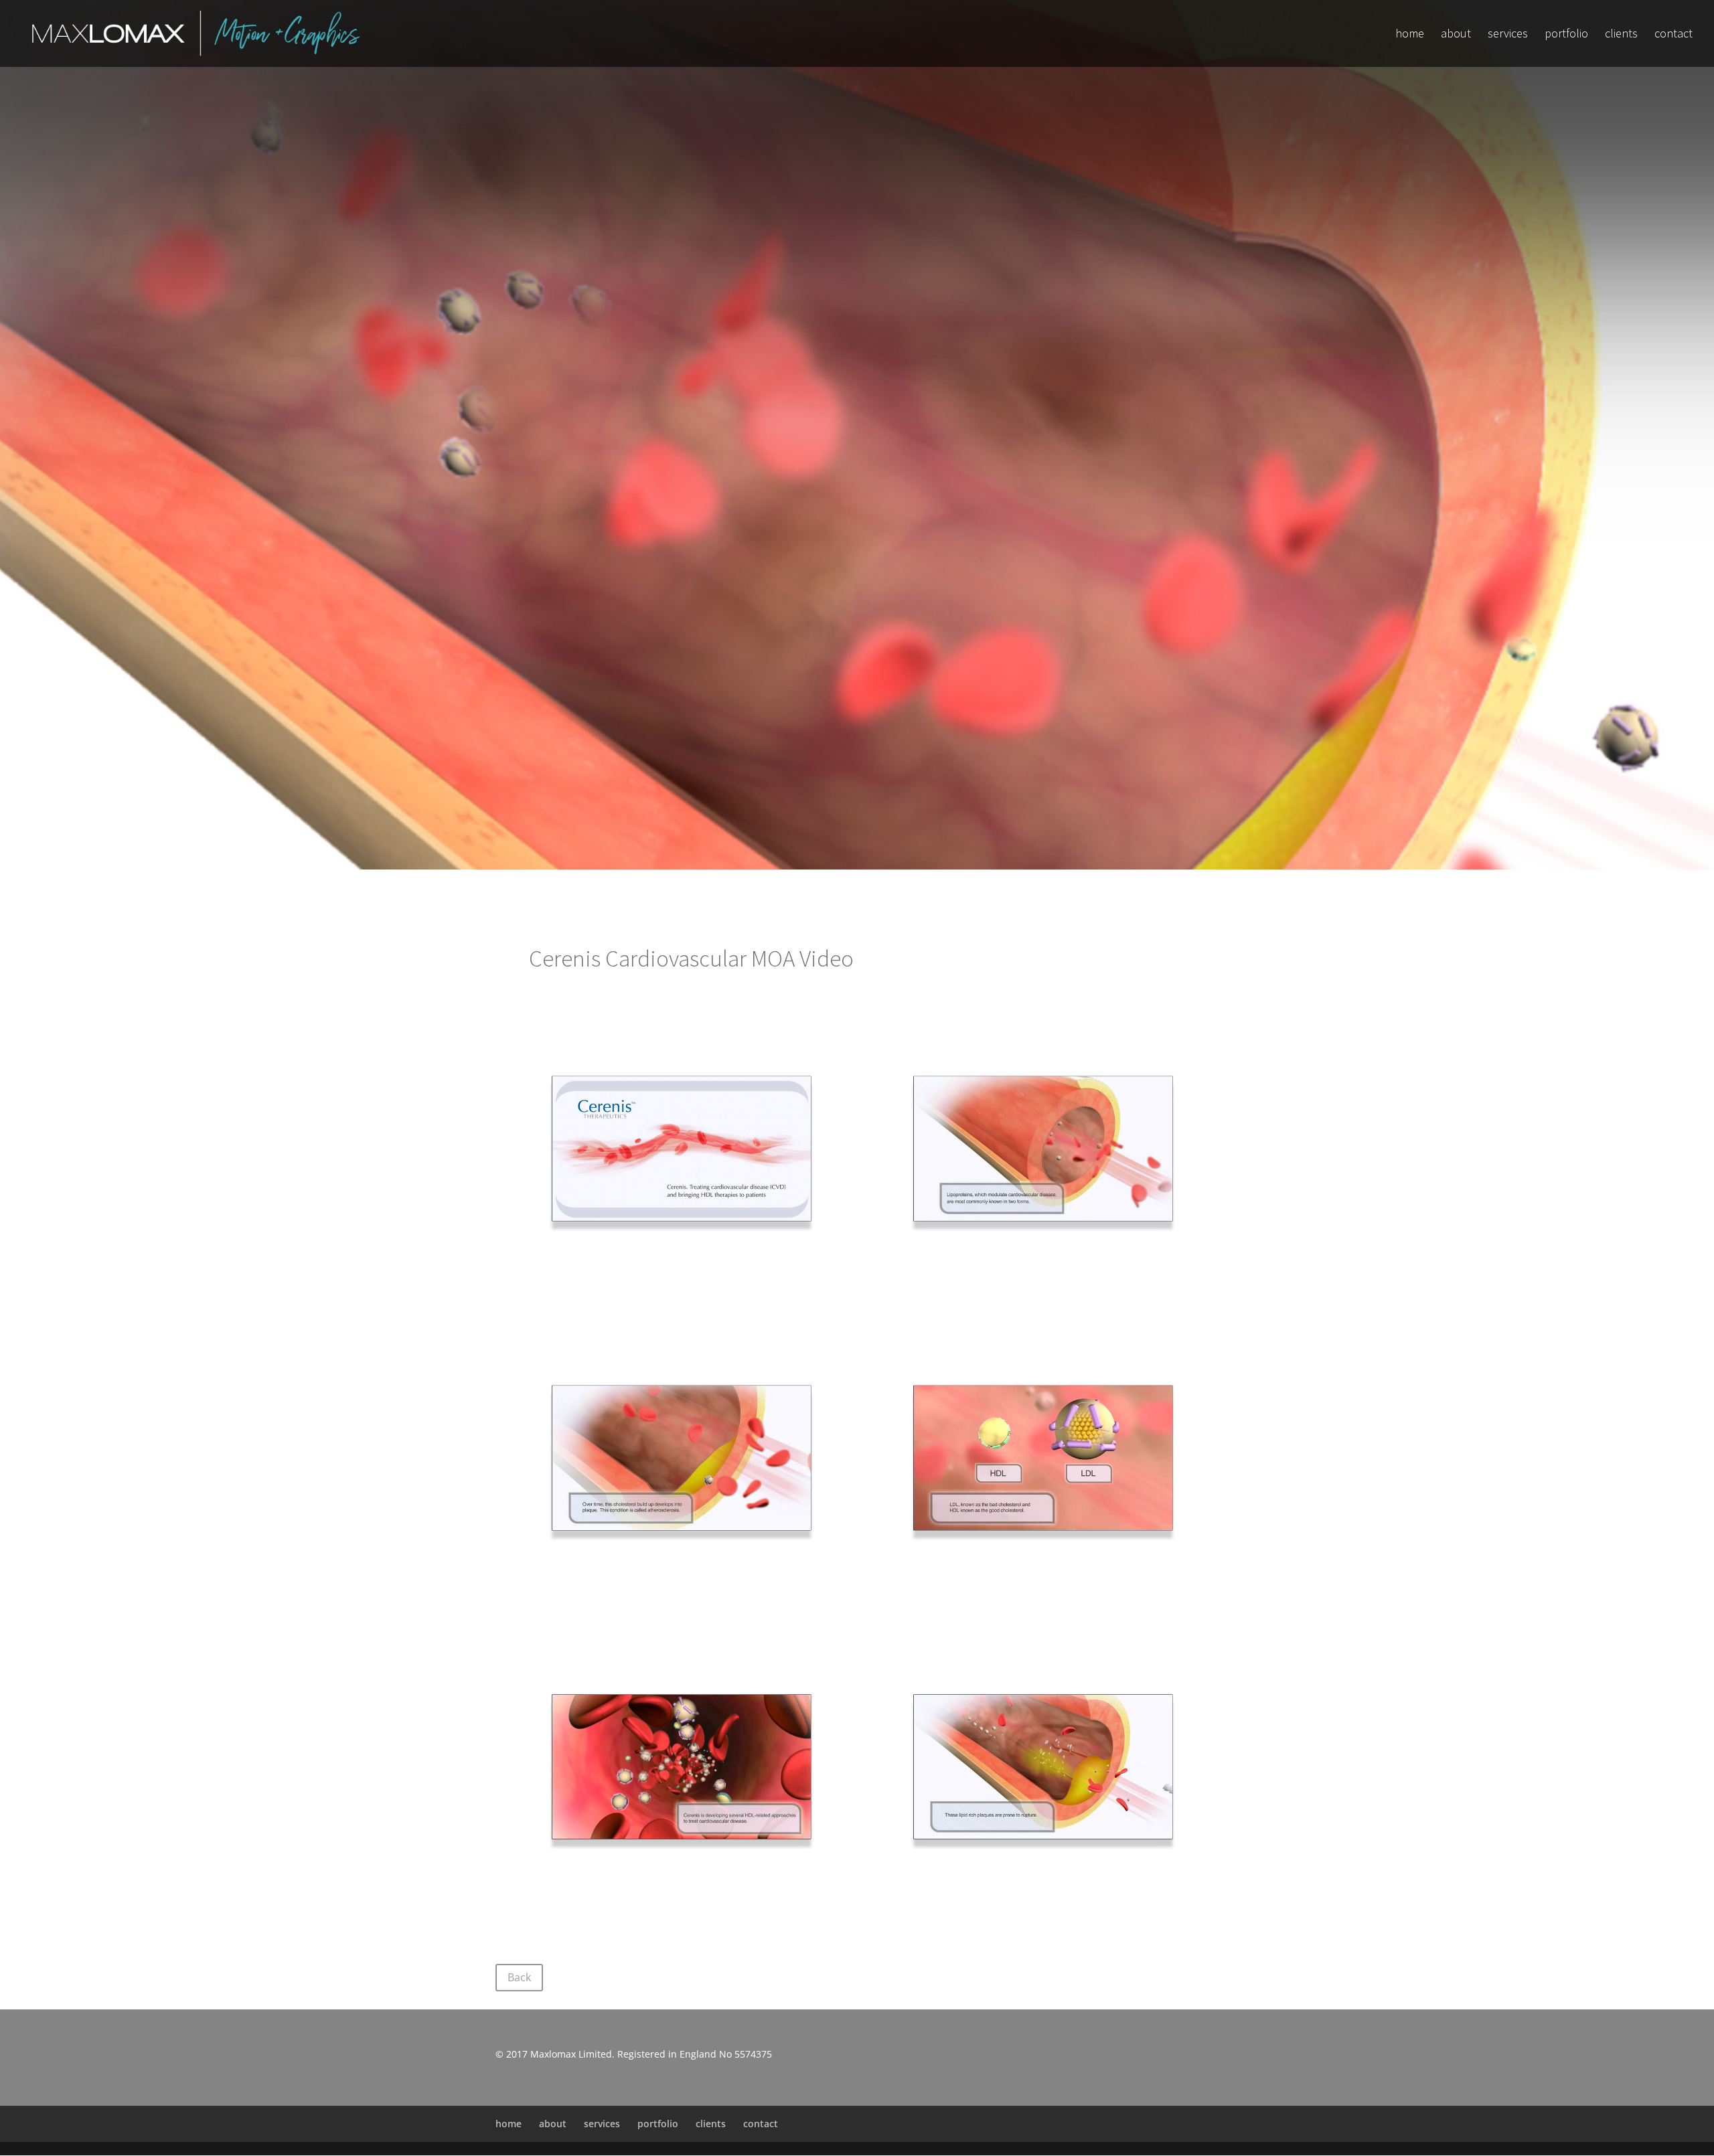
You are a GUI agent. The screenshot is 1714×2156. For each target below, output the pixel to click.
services (1508, 35)
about (1456, 35)
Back (519, 1977)
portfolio (1566, 35)
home (1410, 35)
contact (1673, 35)
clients (1621, 35)
